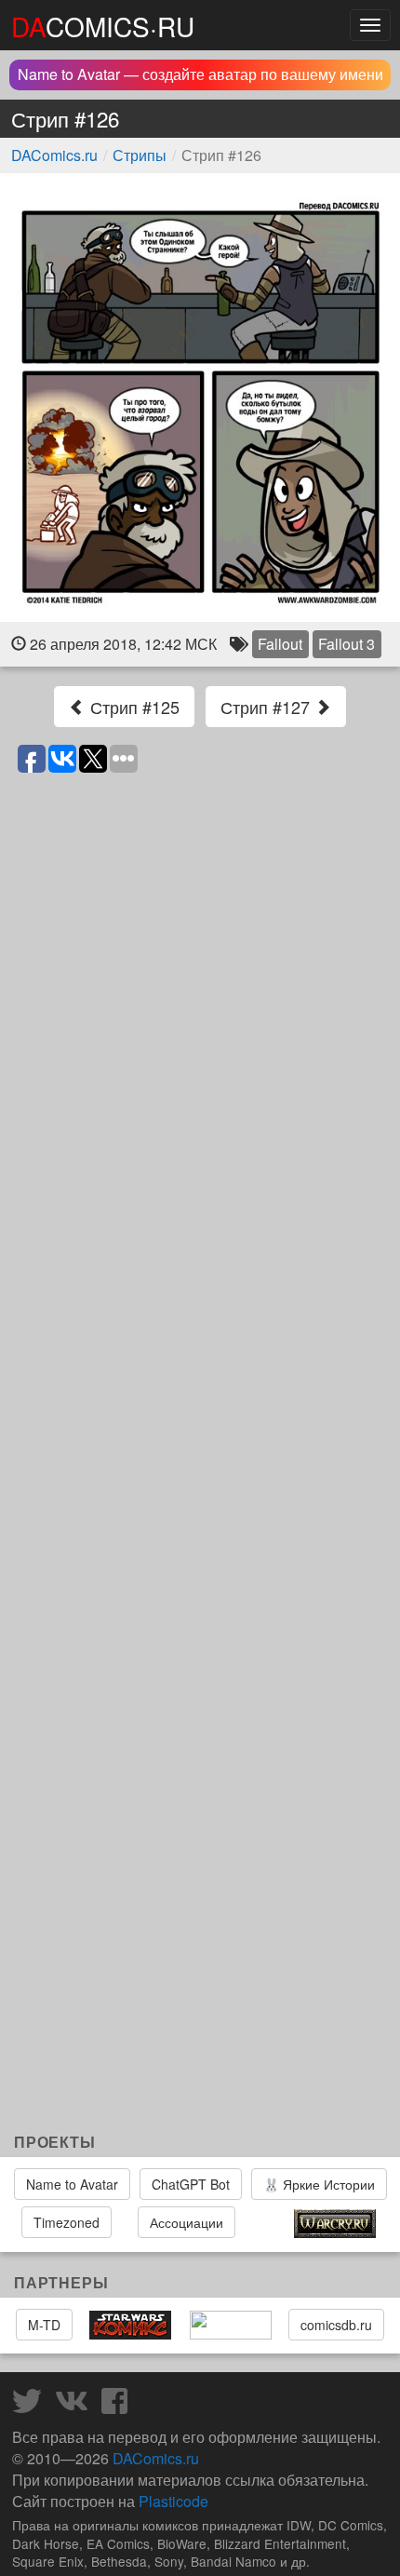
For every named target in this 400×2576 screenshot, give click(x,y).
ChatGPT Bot (191, 2184)
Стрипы (140, 155)
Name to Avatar (72, 2184)
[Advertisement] (200, 1933)
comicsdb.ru (336, 2325)
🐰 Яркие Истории (319, 2184)
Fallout (280, 644)
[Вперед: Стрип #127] (200, 398)
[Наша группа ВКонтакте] (76, 2406)
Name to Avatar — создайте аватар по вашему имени (200, 74)
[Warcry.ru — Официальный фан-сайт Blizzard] (335, 2224)
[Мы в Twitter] (32, 2406)
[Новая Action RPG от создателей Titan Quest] (264, 2224)
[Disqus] (200, 1018)
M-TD (44, 2325)
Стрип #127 (267, 707)
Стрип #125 (133, 707)
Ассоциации (187, 2222)
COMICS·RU (103, 26)
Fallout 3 (347, 644)
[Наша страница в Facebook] (119, 2406)
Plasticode (173, 2501)
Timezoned (67, 2222)
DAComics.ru (54, 155)
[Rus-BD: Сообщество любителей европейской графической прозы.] (231, 2326)
